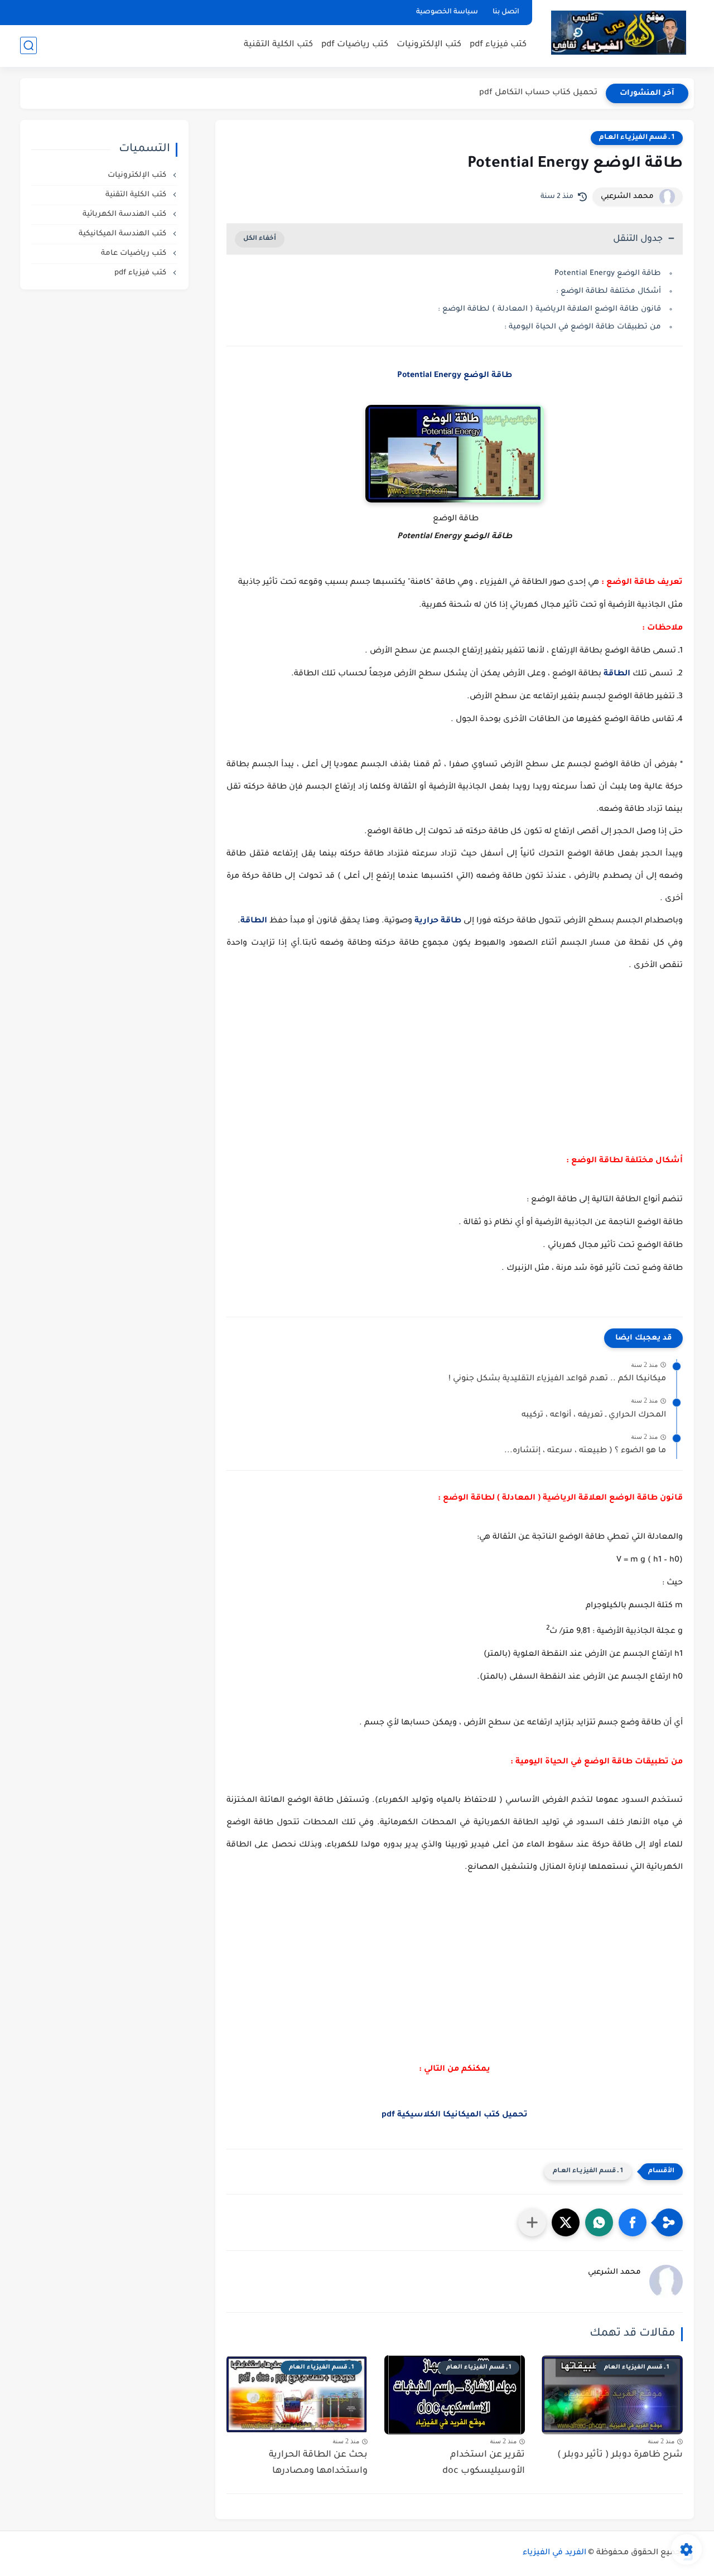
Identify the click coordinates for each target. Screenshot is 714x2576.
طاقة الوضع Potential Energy (608, 274)
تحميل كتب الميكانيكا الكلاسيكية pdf (455, 2115)
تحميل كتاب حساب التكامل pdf (538, 93)
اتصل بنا (506, 12)
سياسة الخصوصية (447, 12)
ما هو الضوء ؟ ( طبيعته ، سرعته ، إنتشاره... (585, 1451)
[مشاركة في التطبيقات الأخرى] (532, 2222)
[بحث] (28, 45)
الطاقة (617, 674)
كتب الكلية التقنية (278, 45)
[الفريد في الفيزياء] (618, 33)
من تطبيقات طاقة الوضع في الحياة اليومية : (582, 327)
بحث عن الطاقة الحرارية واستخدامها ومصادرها (318, 2463)
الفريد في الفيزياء (554, 2553)
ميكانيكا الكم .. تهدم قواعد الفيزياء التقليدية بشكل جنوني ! (557, 1379)
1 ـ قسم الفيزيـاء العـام (637, 138)
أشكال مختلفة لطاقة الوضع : (607, 291)
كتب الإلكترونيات (429, 45)
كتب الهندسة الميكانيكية (124, 234)
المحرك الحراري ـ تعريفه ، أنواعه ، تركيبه (594, 1415)
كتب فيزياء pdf (498, 45)
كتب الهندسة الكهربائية (126, 214)
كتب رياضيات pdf (355, 45)
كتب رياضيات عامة (135, 253)
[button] (633, 2222)
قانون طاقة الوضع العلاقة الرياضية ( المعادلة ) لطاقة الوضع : (549, 309)
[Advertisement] (455, 1066)
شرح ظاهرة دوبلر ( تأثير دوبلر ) (620, 2455)
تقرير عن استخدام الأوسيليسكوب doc (484, 2463)
